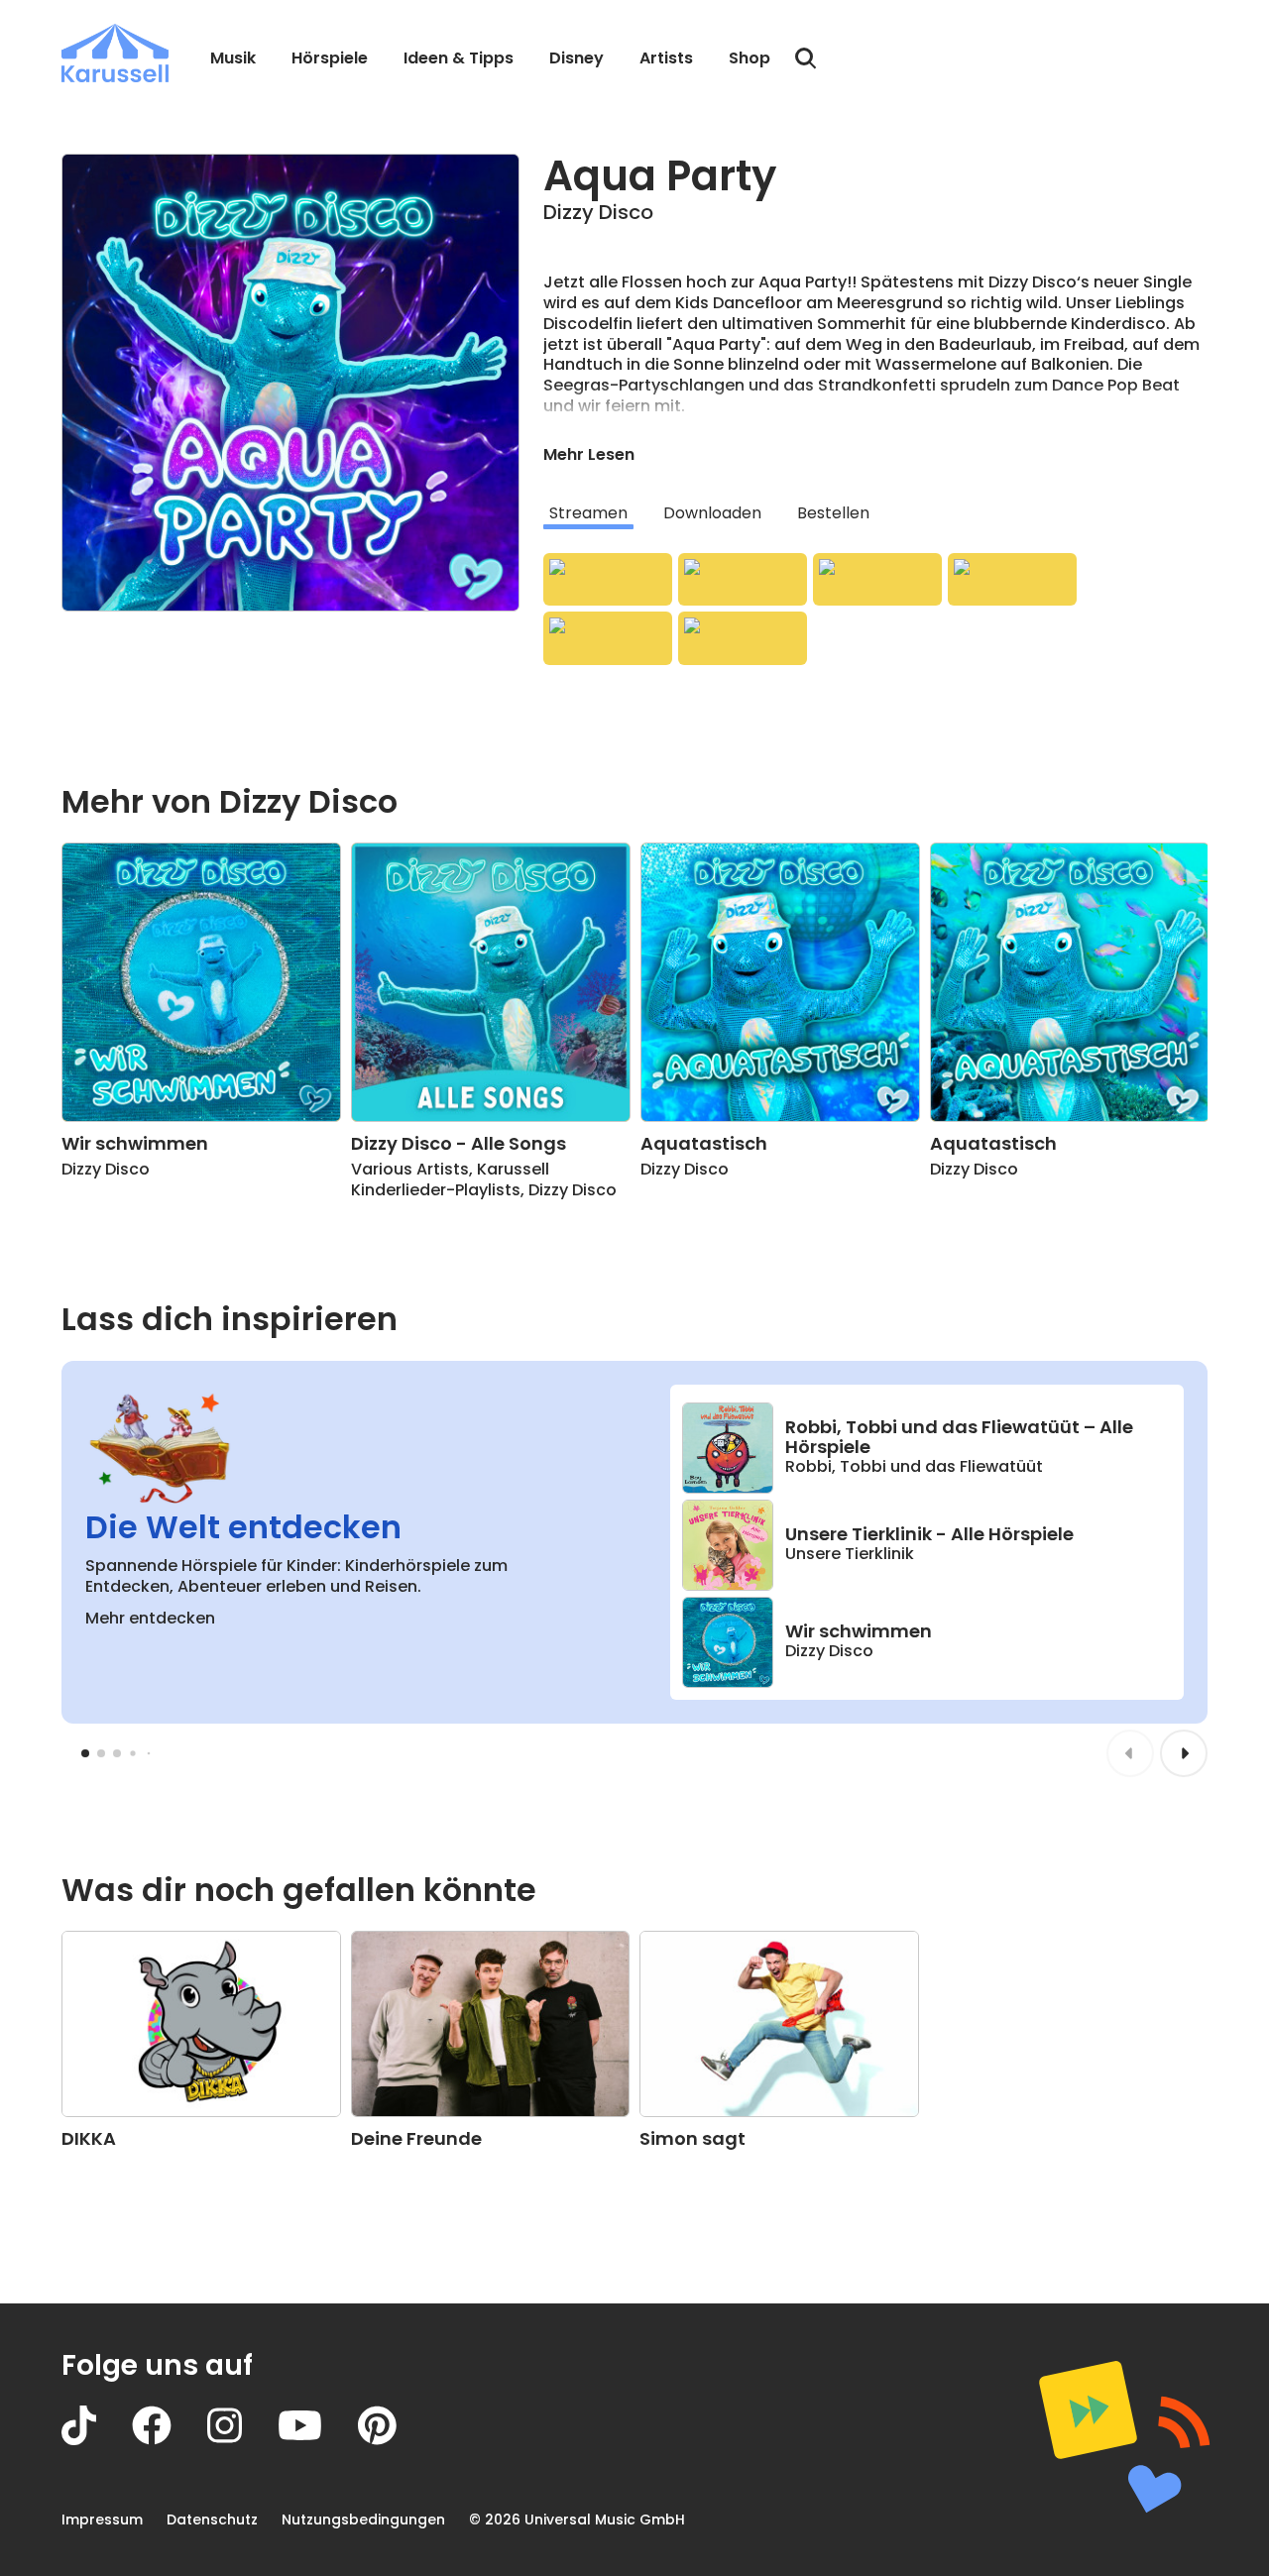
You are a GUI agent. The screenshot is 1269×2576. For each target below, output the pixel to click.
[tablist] (875, 513)
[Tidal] (608, 638)
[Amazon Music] (743, 580)
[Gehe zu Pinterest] (395, 2440)
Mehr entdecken (150, 1618)
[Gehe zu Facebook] (170, 2440)
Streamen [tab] (588, 513)
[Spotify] (877, 580)
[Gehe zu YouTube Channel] (318, 2440)
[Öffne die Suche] (806, 58)
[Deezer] (1012, 580)
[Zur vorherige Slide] (1130, 1753)
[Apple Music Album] (608, 580)
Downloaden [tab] (712, 513)
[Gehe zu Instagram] (242, 2440)
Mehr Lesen (589, 454)
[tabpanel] (875, 609)
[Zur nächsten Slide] (1184, 1753)
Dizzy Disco (598, 212)
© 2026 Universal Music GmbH (577, 2520)
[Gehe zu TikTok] (97, 2440)
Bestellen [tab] (833, 513)
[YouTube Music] (743, 638)
